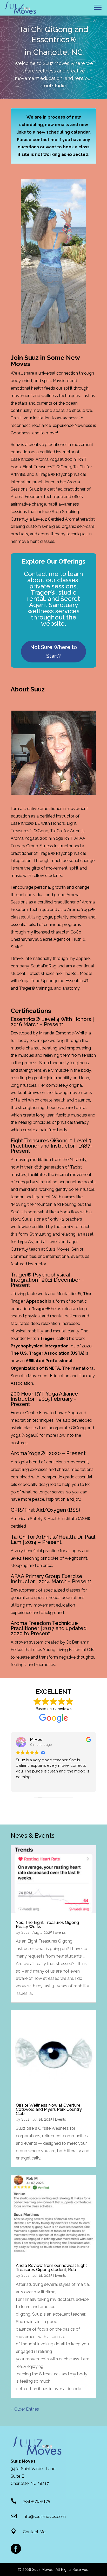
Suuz (25, 1932)
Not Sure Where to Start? (54, 652)
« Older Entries (25, 2409)
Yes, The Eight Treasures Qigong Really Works (47, 1925)
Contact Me (34, 2532)
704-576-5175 (36, 2501)
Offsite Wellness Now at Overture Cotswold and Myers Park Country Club (49, 2109)
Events (60, 1932)
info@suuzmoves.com (44, 2517)
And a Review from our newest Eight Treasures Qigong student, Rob (51, 2268)
